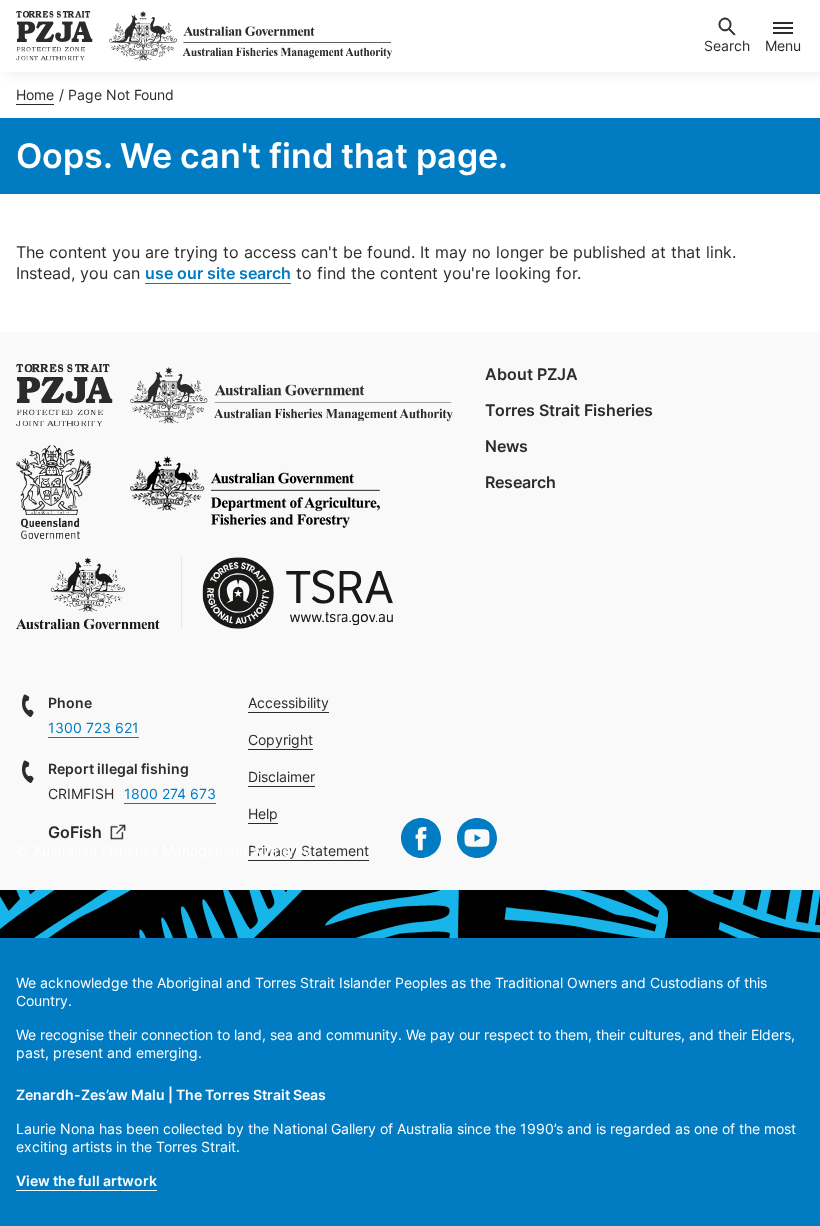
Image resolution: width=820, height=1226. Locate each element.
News (506, 446)
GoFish (77, 832)
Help (263, 813)
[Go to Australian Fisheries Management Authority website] (250, 36)
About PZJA (531, 374)
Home (35, 94)
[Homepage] (54, 36)
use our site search (218, 273)
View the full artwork (86, 1180)
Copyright (280, 739)
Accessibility (288, 702)
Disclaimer (281, 776)
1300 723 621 (93, 727)
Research (520, 482)
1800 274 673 (170, 793)
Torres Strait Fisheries (569, 410)
